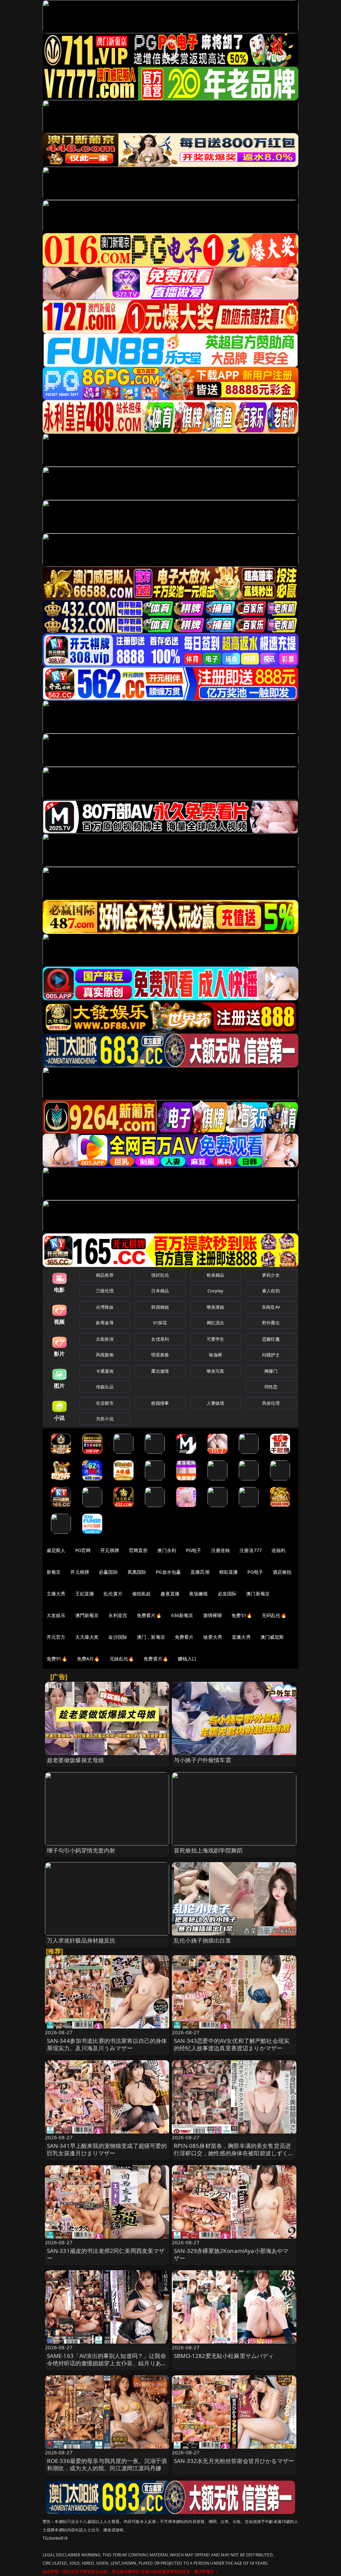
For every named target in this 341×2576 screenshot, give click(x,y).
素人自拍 (271, 1291)
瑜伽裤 (215, 1355)
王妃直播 (85, 1594)
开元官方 (56, 1637)
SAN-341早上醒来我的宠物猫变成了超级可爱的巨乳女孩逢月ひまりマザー (107, 2149)
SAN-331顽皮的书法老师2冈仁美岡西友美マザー (106, 2254)
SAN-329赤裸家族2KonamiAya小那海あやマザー (231, 2254)
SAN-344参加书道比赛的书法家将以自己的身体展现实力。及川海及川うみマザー (107, 2044)
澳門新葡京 (87, 1615)
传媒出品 (105, 1387)
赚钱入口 (187, 1659)
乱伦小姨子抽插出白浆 (202, 1940)
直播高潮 (200, 1572)
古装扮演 (105, 1339)
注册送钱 (221, 1550)
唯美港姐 (216, 1307)
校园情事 (160, 1403)
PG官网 (83, 1550)
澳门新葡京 (258, 1594)
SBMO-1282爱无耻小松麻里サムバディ (224, 2356)
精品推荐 (105, 1275)
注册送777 (251, 1550)
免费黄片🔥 (156, 1659)
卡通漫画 (105, 1371)
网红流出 (216, 1323)
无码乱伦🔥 (274, 1615)
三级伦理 (105, 1291)
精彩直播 (229, 1572)
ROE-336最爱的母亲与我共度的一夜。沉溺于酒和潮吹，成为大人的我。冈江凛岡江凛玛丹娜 (107, 2464)
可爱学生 (216, 1339)
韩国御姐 (160, 1307)
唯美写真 (216, 1371)
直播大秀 (241, 1637)
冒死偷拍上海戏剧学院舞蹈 (208, 1850)
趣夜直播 (170, 1594)
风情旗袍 (105, 1355)
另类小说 (105, 1419)
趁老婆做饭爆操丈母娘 (76, 1760)
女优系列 (160, 1339)
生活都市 (105, 1403)
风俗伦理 (271, 1403)
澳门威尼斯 (272, 1637)
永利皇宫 (118, 1615)
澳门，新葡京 (151, 1637)
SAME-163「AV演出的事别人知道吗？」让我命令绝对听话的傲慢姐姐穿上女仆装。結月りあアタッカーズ (107, 2363)
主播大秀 (56, 1594)
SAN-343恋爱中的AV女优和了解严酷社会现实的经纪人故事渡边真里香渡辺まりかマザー (232, 2044)
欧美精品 (216, 1275)
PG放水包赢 (168, 1572)
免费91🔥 (57, 1659)
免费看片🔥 (149, 1615)
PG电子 (194, 1550)
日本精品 (160, 1291)
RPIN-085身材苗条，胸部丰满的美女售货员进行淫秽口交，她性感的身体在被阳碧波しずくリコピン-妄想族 (234, 2153)
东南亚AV (271, 1307)
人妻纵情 (216, 1403)
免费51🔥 (242, 1615)
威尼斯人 (56, 1550)
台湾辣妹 (105, 1307)
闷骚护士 (271, 1355)
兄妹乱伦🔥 (122, 1659)
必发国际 (227, 1594)
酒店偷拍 (282, 1572)
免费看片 (184, 1637)
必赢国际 (108, 1572)
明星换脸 (160, 1355)
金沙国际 (118, 1637)
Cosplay (215, 1291)
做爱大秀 (213, 1637)
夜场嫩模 (199, 1594)
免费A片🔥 (88, 1659)
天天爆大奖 (87, 1637)
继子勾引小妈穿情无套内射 (81, 1850)
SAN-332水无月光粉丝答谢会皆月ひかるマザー (234, 2461)
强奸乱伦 (160, 1275)
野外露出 (271, 1323)
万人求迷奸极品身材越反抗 (81, 1940)
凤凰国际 (137, 1572)
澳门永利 (167, 1550)
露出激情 (160, 1371)
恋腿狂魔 (271, 1339)
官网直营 (138, 1550)
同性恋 (271, 1387)
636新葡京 (182, 1615)
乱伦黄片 (113, 1594)
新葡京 (54, 1572)
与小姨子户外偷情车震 (202, 1760)
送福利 (278, 1550)
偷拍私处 (142, 1594)
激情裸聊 (213, 1615)
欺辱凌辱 (105, 1323)
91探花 (160, 1323)
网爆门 (271, 1371)
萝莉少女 (271, 1275)
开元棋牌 (110, 1550)
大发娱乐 (56, 1615)
